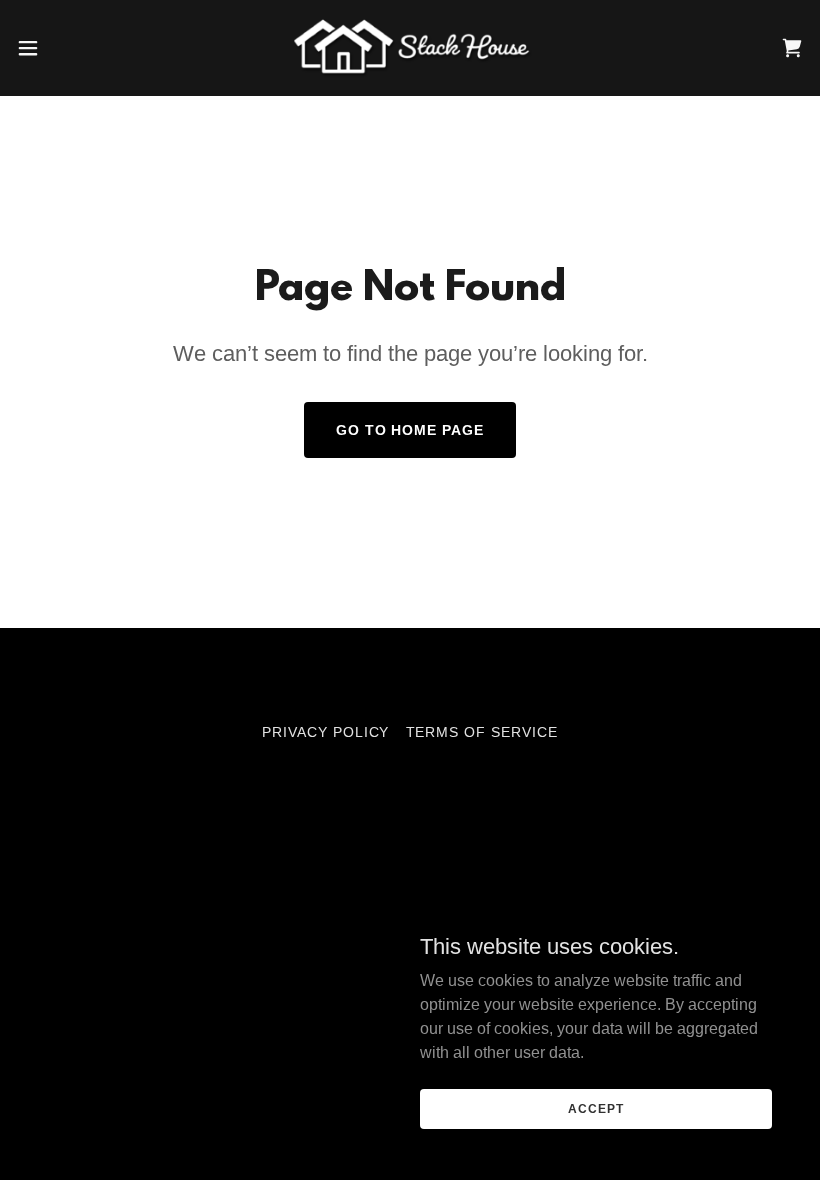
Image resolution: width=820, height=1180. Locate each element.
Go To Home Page (410, 430)
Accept (595, 1108)
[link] (410, 48)
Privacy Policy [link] (326, 732)
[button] (68, 48)
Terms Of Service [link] (482, 732)
